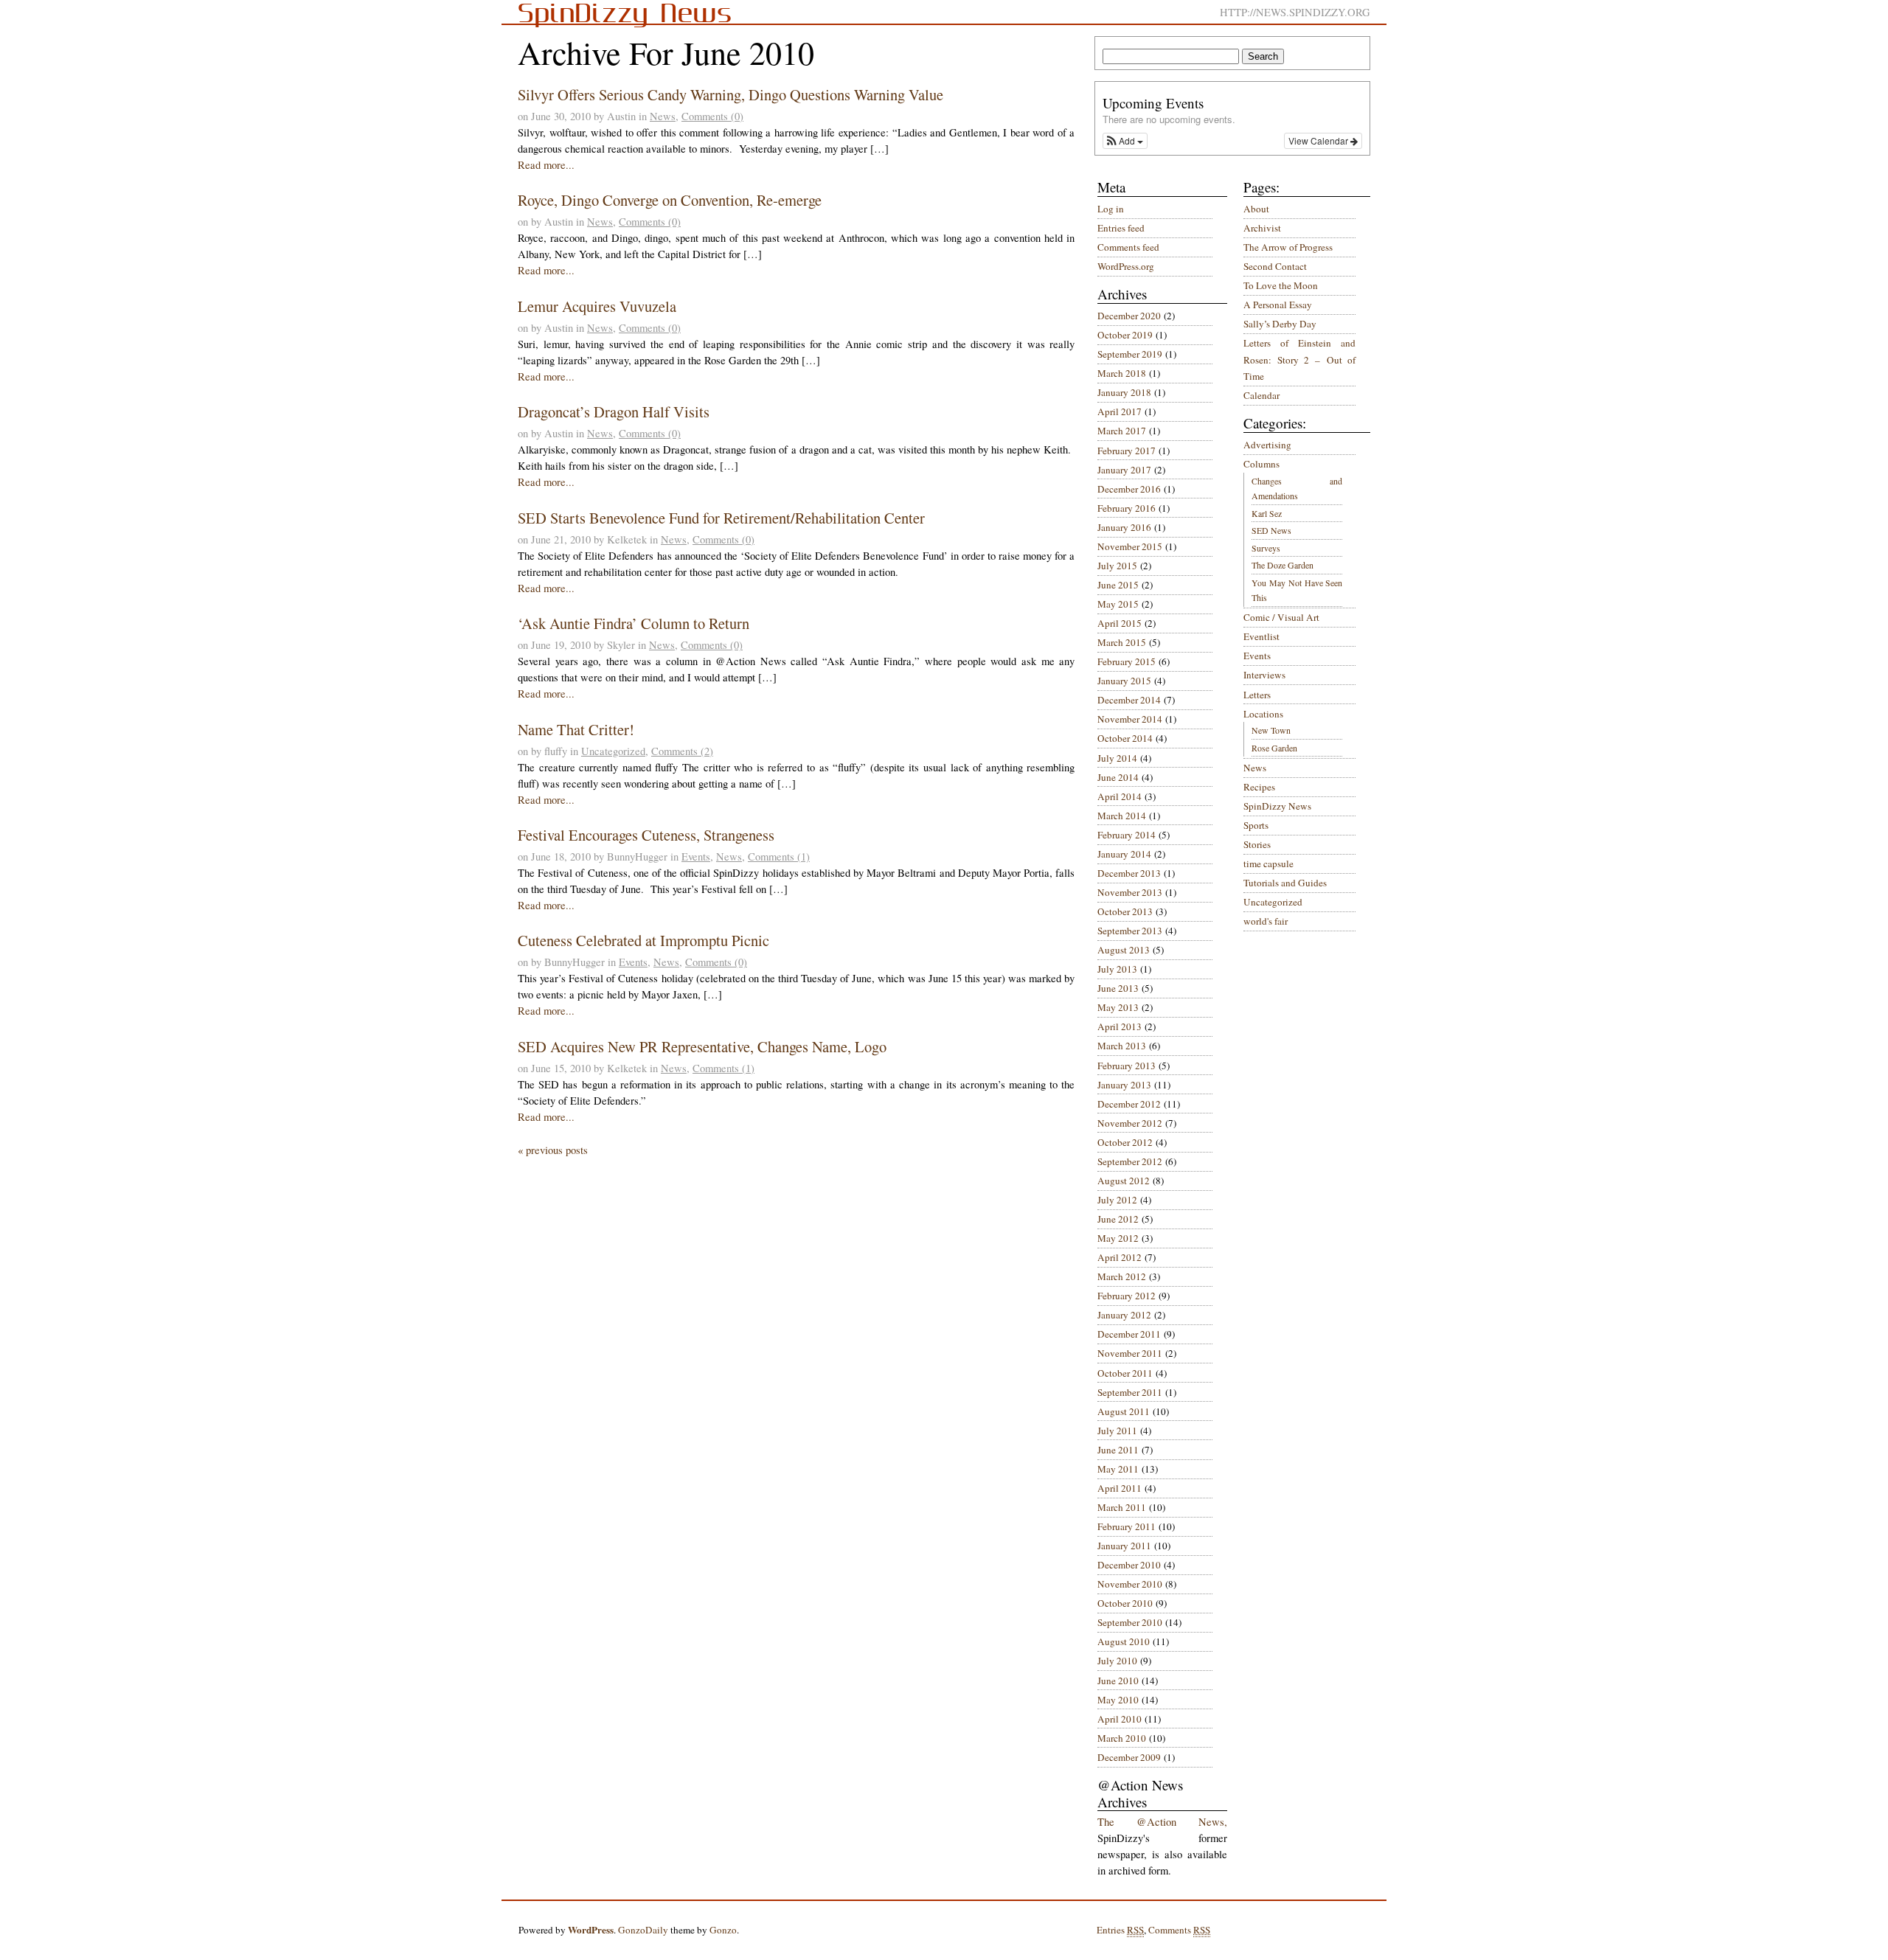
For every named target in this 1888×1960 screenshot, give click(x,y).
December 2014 (1129, 700)
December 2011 (1129, 1334)
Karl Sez (1267, 513)
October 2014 (1125, 738)
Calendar (1261, 395)
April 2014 (1120, 796)
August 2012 (1124, 1181)
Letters (1257, 695)
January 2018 (1124, 392)
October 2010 (1125, 1603)
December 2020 (1129, 316)
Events (696, 856)
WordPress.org (1126, 266)
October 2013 (1125, 911)
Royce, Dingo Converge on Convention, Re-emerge (670, 200)
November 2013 (1130, 892)
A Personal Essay (1278, 305)
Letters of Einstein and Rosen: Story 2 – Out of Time (1299, 359)
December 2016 (1129, 489)
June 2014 (1118, 777)
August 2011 (1124, 1411)
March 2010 (1122, 1738)
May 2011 (1118, 1469)
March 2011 (1122, 1507)
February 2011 (1127, 1526)
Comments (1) (779, 856)
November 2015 (1130, 546)
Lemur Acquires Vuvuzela (597, 306)
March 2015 (1122, 642)
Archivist (1262, 228)
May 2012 (1118, 1238)
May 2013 (1118, 1007)
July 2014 (1117, 758)
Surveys (1266, 548)
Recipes (1259, 787)
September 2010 (1130, 1622)
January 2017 (1124, 470)
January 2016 (1124, 527)
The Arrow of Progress (1288, 247)
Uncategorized (613, 751)
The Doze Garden (1283, 565)
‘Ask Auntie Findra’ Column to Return (634, 623)
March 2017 (1122, 431)
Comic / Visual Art (1281, 617)
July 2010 (1117, 1661)
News (663, 116)
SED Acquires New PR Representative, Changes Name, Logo (702, 1046)
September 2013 (1130, 931)
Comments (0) (712, 116)
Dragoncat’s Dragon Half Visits (614, 411)
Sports (1256, 825)
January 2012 (1124, 1315)
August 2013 (1124, 950)
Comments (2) (682, 751)
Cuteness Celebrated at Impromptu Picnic (643, 940)
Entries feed (1121, 228)
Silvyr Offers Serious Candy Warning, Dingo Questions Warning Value (730, 94)
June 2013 (1118, 988)
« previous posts (553, 1150)
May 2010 (1118, 1700)
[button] (1125, 141)
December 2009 (1129, 1757)
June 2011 (1118, 1450)
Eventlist (1261, 636)
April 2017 (1120, 411)
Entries (1120, 1930)
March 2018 (1122, 373)
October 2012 (1125, 1142)
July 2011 (1117, 1431)
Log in (1111, 209)
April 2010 (1120, 1719)
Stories (1257, 844)
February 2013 (1127, 1066)
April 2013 (1120, 1026)
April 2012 (1120, 1257)
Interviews (1264, 675)
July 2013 (1117, 969)
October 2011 (1125, 1373)
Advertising (1267, 445)
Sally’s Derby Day (1280, 324)
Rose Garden (1274, 748)
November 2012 (1130, 1123)
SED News (1271, 530)
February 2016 (1127, 508)
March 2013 (1122, 1046)
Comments (1179, 1930)
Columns (1261, 464)
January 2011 (1124, 1546)
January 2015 (1124, 681)
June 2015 (1118, 585)
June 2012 (1118, 1219)
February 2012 (1127, 1296)
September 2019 (1130, 354)
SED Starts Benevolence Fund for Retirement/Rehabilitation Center (721, 518)
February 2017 (1127, 451)
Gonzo (723, 1930)
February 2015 (1127, 661)
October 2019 (1125, 335)
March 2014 (1122, 816)
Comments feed (1128, 247)
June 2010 (1118, 1681)
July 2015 (1117, 566)
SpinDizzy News (1277, 806)
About (1256, 209)
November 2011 (1130, 1353)
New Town (1271, 730)
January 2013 (1124, 1085)
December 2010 (1129, 1565)
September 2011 (1130, 1392)
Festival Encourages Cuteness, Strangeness (646, 835)
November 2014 (1130, 719)
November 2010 (1130, 1584)
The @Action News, (1162, 1822)
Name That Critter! (576, 729)
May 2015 (1118, 604)
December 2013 (1129, 873)
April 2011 (1120, 1488)
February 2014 (1127, 835)
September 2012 (1130, 1161)
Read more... (546, 165)
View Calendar (1319, 140)
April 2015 (1120, 623)
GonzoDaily (643, 1930)
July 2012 (1117, 1200)
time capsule (1268, 863)
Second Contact (1275, 266)
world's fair (1266, 921)
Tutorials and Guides (1285, 883)
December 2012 (1129, 1104)
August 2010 (1124, 1641)
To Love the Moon (1281, 285)
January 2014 (1124, 854)
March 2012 (1122, 1276)
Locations (1263, 714)
